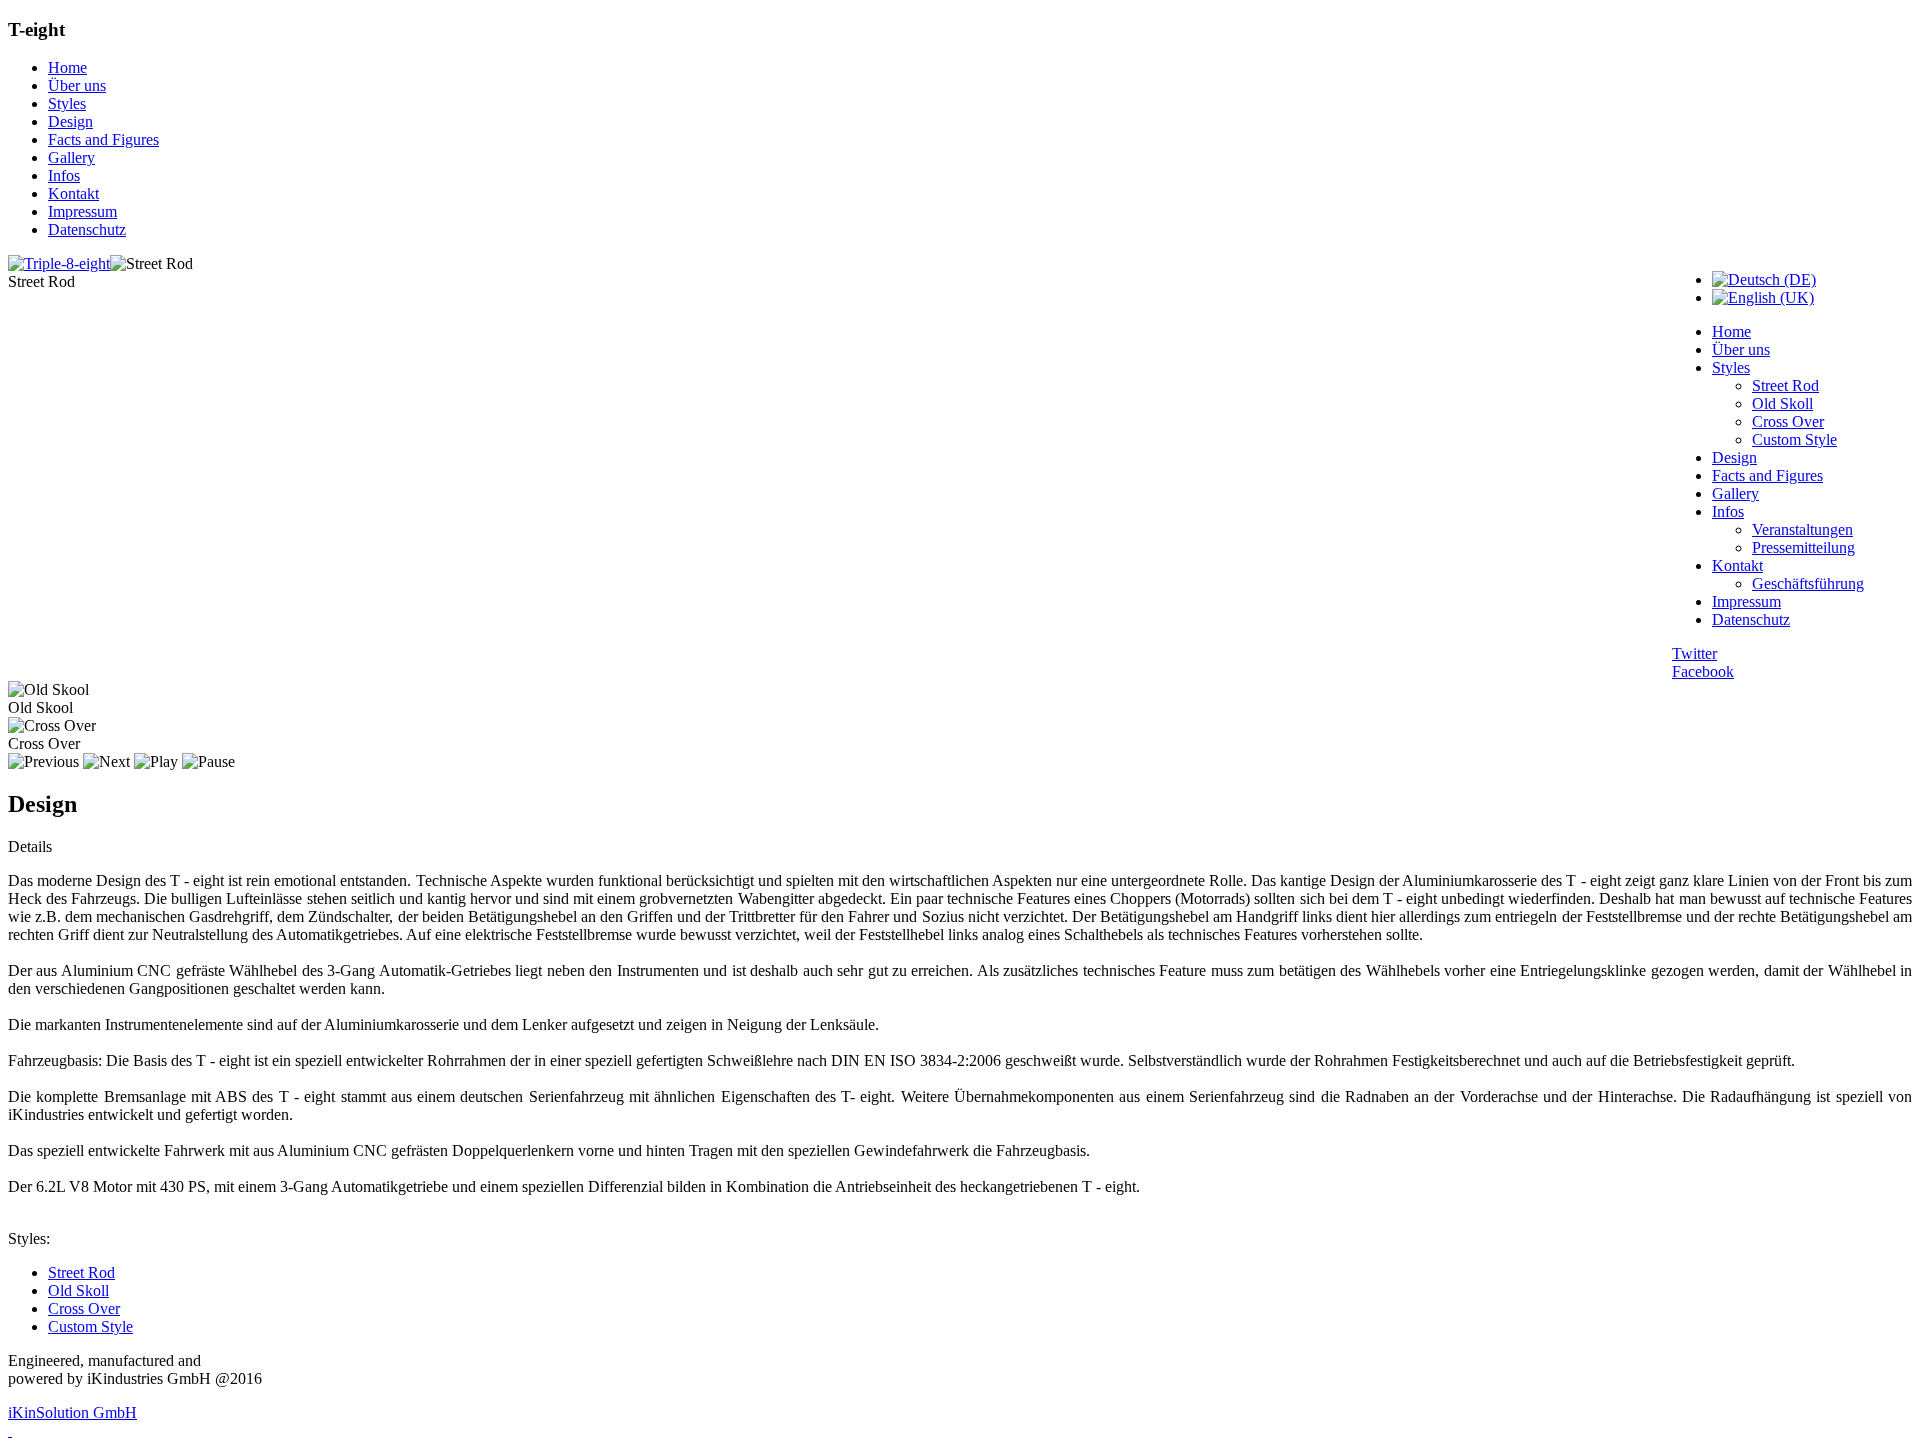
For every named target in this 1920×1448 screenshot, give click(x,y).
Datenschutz (87, 229)
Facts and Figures (103, 139)
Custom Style (1794, 439)
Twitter (1694, 653)
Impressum (82, 211)
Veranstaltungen (1802, 529)
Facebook (1703, 671)
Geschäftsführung (1808, 583)
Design (70, 121)
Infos (64, 175)
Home (67, 67)
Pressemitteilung (1803, 547)
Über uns (77, 85)
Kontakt (73, 193)
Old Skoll (1782, 403)
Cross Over (1788, 421)
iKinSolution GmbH (72, 1412)
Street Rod (1785, 385)
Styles (67, 103)
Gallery (71, 157)
